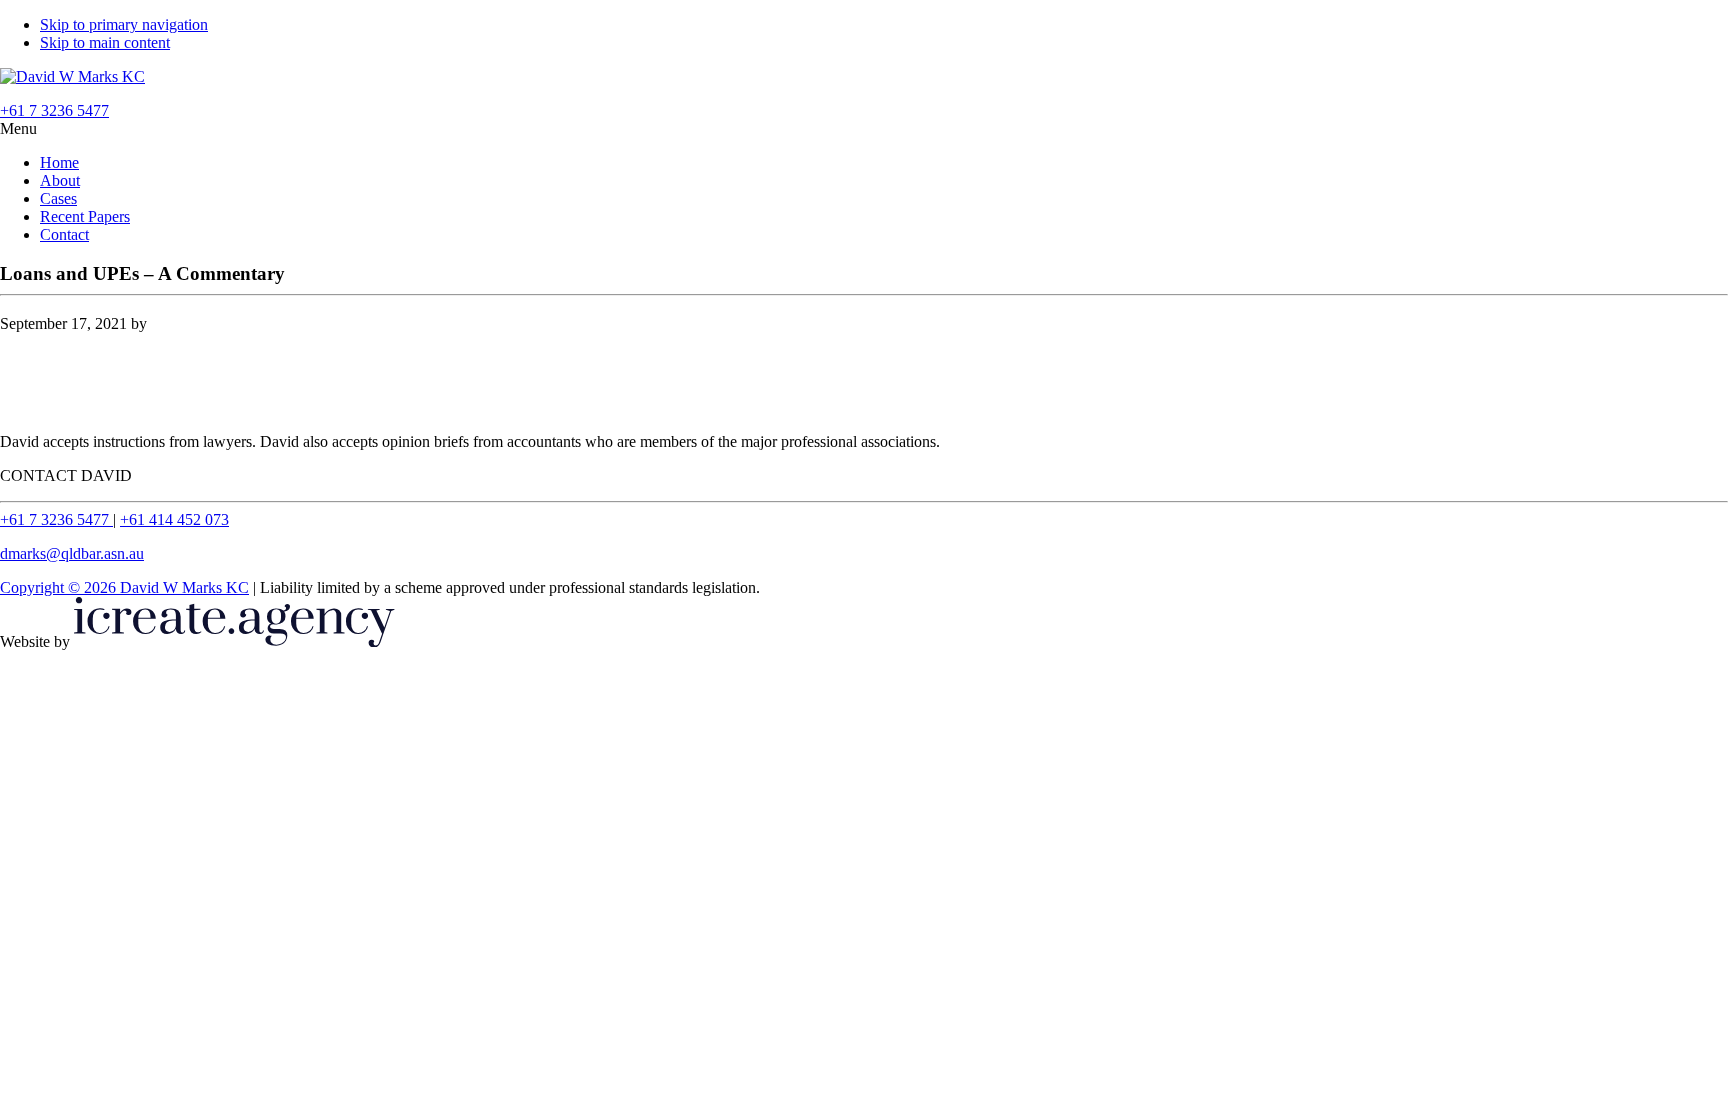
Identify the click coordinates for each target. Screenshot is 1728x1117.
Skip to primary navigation (124, 24)
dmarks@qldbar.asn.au (72, 553)
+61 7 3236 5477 (56, 519)
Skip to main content (105, 42)
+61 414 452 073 (174, 519)
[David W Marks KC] (72, 76)
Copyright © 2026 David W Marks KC (124, 587)
